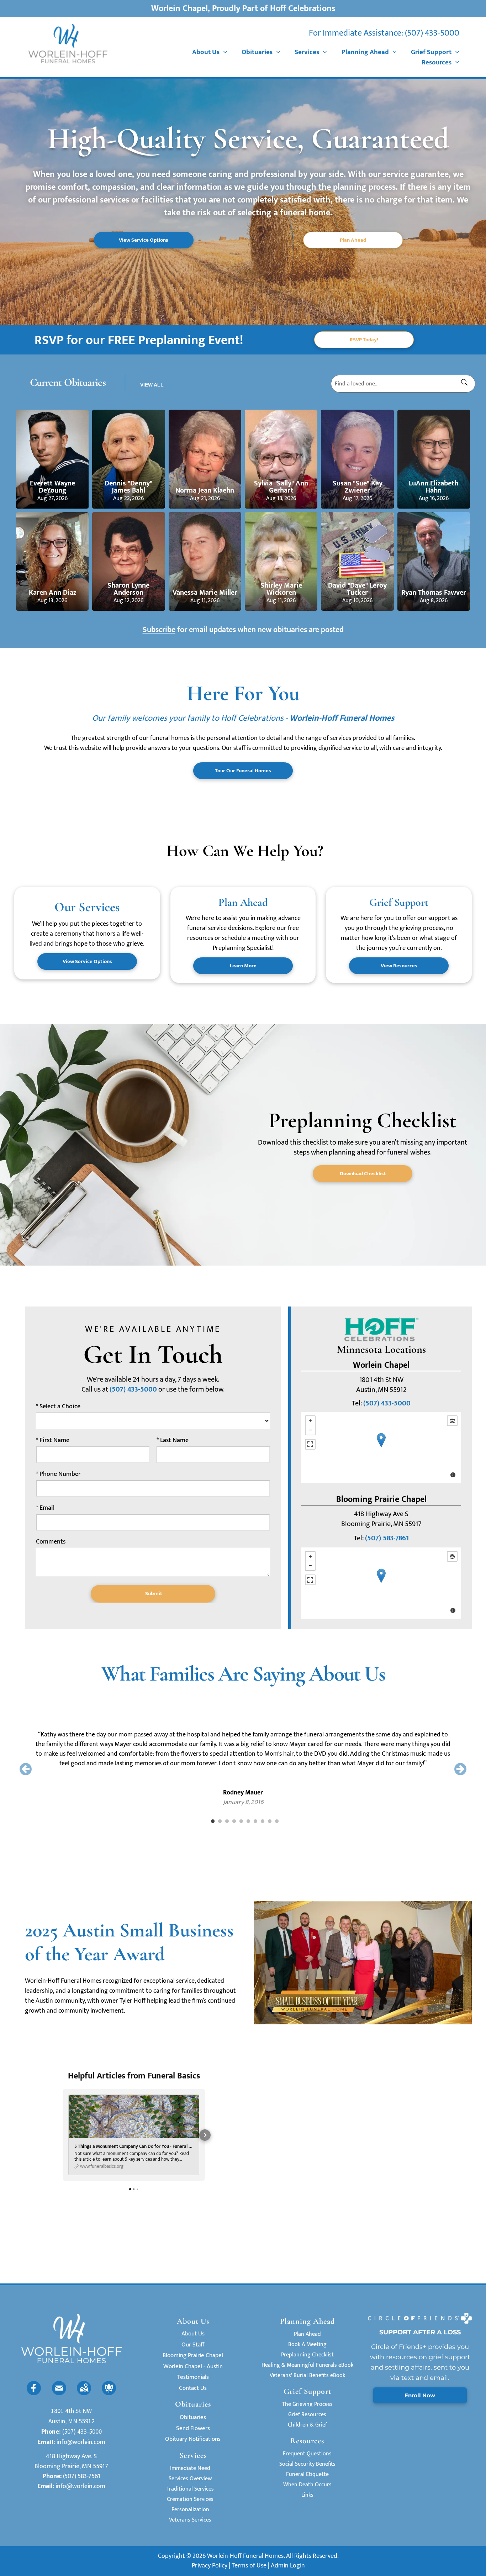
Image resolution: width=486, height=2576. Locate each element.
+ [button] (310, 1421)
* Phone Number (58, 1474)
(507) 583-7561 (82, 2476)
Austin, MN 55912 (72, 2421)
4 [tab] (234, 1821)
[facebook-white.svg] (34, 2393)
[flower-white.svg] (109, 2393)
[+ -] (381, 1447)
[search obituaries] (466, 384)
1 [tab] (213, 1821)
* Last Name (173, 1441)
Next (460, 1769)
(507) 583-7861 (387, 1538)
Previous (26, 1769)
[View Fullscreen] (310, 1444)
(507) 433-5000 (432, 33)
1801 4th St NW (71, 2411)
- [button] (310, 1430)
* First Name (53, 1441)
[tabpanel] (243, 1759)
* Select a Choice (58, 1407)
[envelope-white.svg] (59, 2393)
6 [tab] (248, 1821)
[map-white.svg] (84, 2393)
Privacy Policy (210, 2566)
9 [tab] (270, 1821)
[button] (63, 2135)
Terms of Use (249, 2566)
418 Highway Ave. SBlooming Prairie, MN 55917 (71, 2461)
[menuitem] (210, 52)
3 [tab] (227, 1821)
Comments (51, 1542)
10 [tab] (277, 1821)
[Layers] (452, 1421)
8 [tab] (263, 1821)
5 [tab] (241, 1821)
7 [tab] (255, 1821)
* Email (45, 1508)
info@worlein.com (81, 2442)
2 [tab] (220, 1821)
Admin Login (288, 2566)
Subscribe (159, 630)
